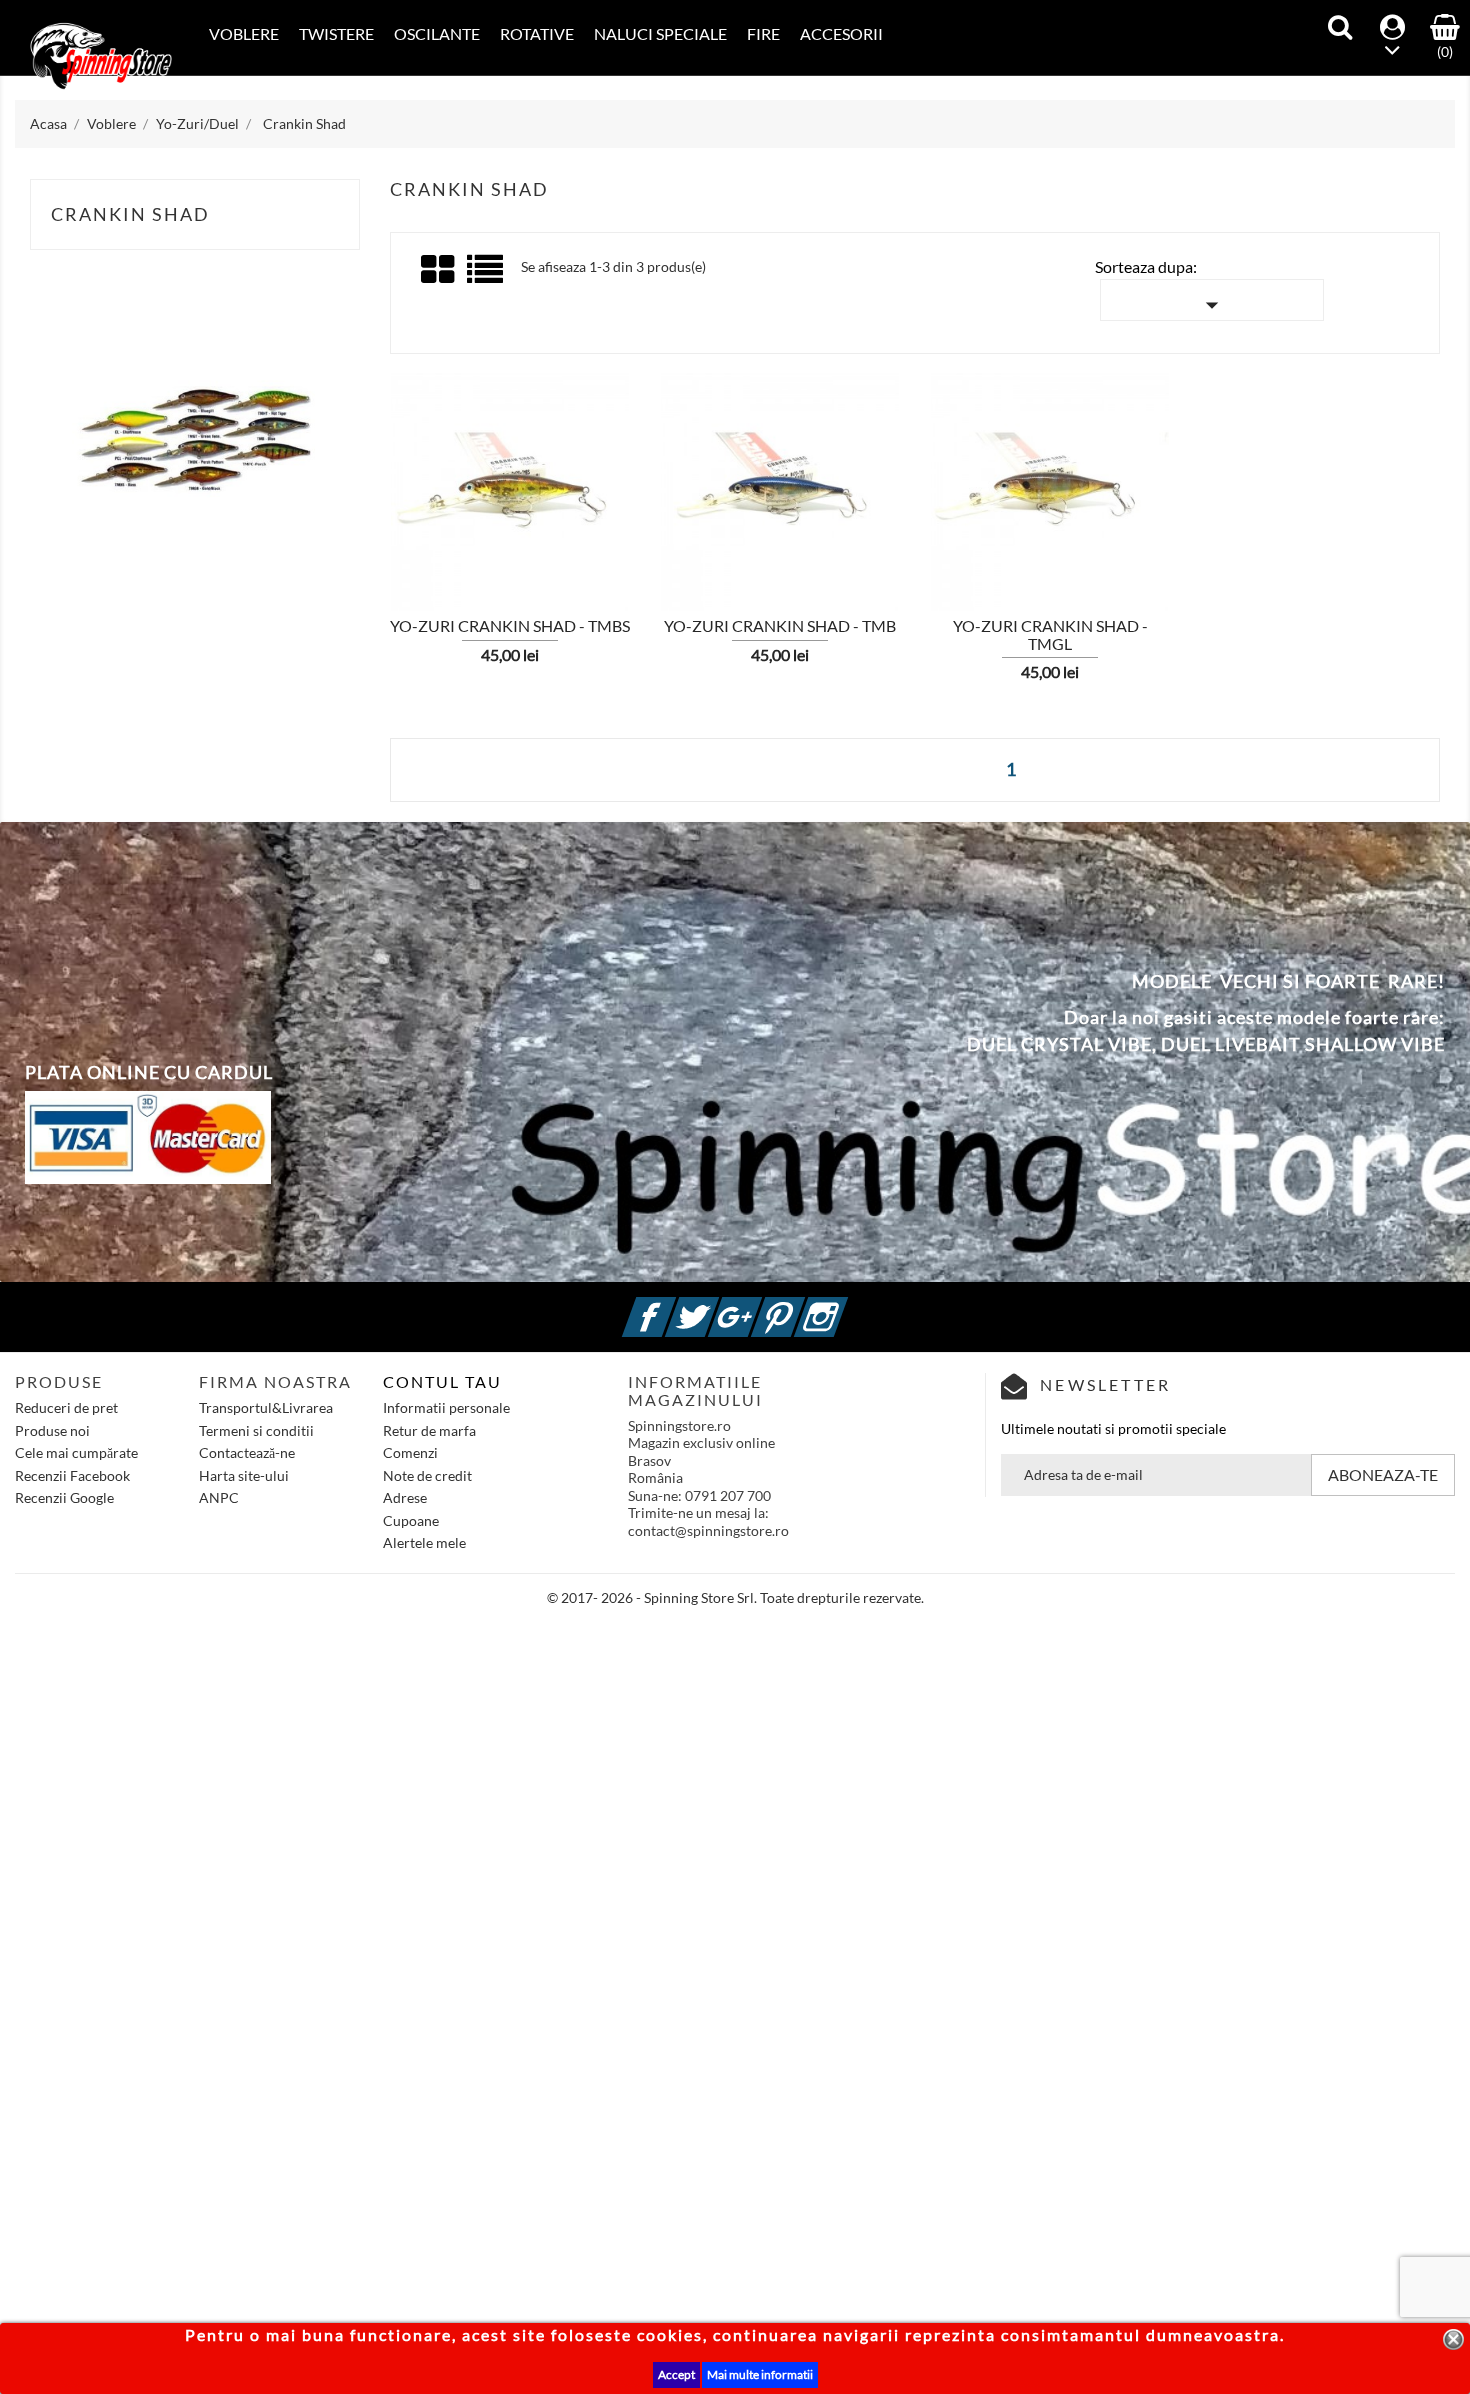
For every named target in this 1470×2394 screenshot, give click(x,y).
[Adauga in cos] (354, 484)
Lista (486, 276)
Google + (759, 1305)
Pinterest (802, 1305)
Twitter (716, 1305)
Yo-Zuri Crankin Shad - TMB (780, 625)
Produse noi (52, 1430)
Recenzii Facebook (72, 1475)
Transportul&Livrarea (266, 1407)
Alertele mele (424, 1542)
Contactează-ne (247, 1452)
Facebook (673, 1305)
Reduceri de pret (66, 1407)
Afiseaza (409, 485)
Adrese (405, 1497)
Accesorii (841, 33)
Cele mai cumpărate (76, 1452)
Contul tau (442, 1381)
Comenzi (410, 1452)
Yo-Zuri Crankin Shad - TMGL (1050, 634)
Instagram (845, 1305)
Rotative (537, 33)
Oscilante (437, 33)
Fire (763, 33)
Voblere (244, 33)
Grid (439, 270)
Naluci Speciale (660, 33)
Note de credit (427, 1475)
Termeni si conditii (256, 1430)
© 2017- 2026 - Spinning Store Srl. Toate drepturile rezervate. (735, 1597)
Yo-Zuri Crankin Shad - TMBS (510, 625)
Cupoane (411, 1520)
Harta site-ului (244, 1475)
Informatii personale (446, 1407)
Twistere (336, 33)
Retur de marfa (429, 1430)
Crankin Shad (130, 214)
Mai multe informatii (760, 2374)
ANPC (219, 1497)
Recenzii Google (64, 1497)
